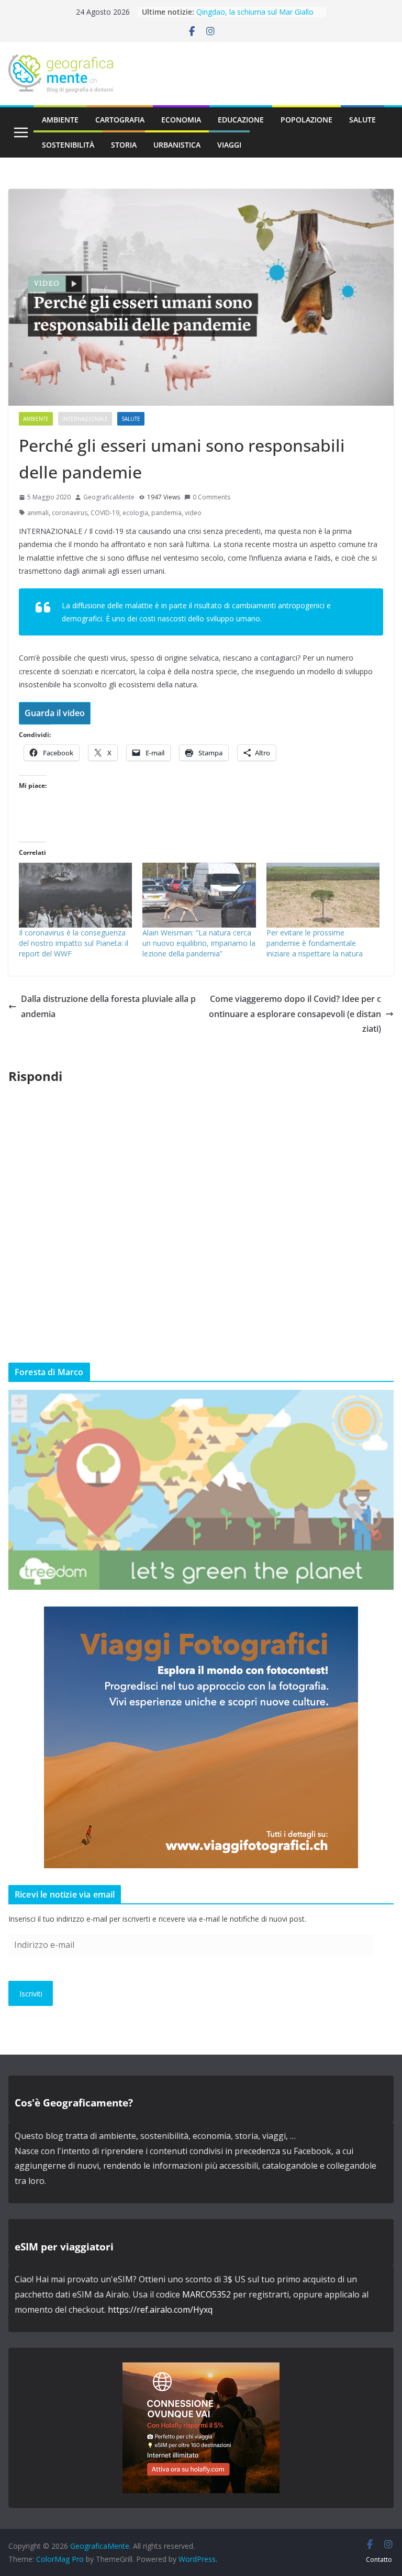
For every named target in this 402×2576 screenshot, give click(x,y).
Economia (181, 120)
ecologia (135, 513)
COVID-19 (105, 513)
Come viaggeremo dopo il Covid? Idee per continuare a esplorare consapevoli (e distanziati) (295, 1014)
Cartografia (120, 120)
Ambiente (60, 120)
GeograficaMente (109, 497)
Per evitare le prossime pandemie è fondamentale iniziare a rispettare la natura (315, 943)
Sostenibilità (68, 145)
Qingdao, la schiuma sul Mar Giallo (255, 12)
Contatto (379, 2560)
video (193, 513)
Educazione (241, 120)
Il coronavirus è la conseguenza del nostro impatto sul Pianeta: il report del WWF (74, 943)
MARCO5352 (206, 2294)
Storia (124, 145)
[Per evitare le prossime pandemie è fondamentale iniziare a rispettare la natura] (323, 895)
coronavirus (70, 513)
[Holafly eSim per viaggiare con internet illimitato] (201, 2370)
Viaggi (229, 145)
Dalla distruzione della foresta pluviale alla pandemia (108, 1006)
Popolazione (306, 120)
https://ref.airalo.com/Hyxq (160, 2310)
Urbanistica (177, 145)
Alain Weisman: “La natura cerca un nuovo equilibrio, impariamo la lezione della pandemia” (199, 943)
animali (38, 513)
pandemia (166, 513)
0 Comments (211, 497)
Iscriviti (31, 1994)
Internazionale (85, 419)
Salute (362, 120)
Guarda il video (55, 713)
